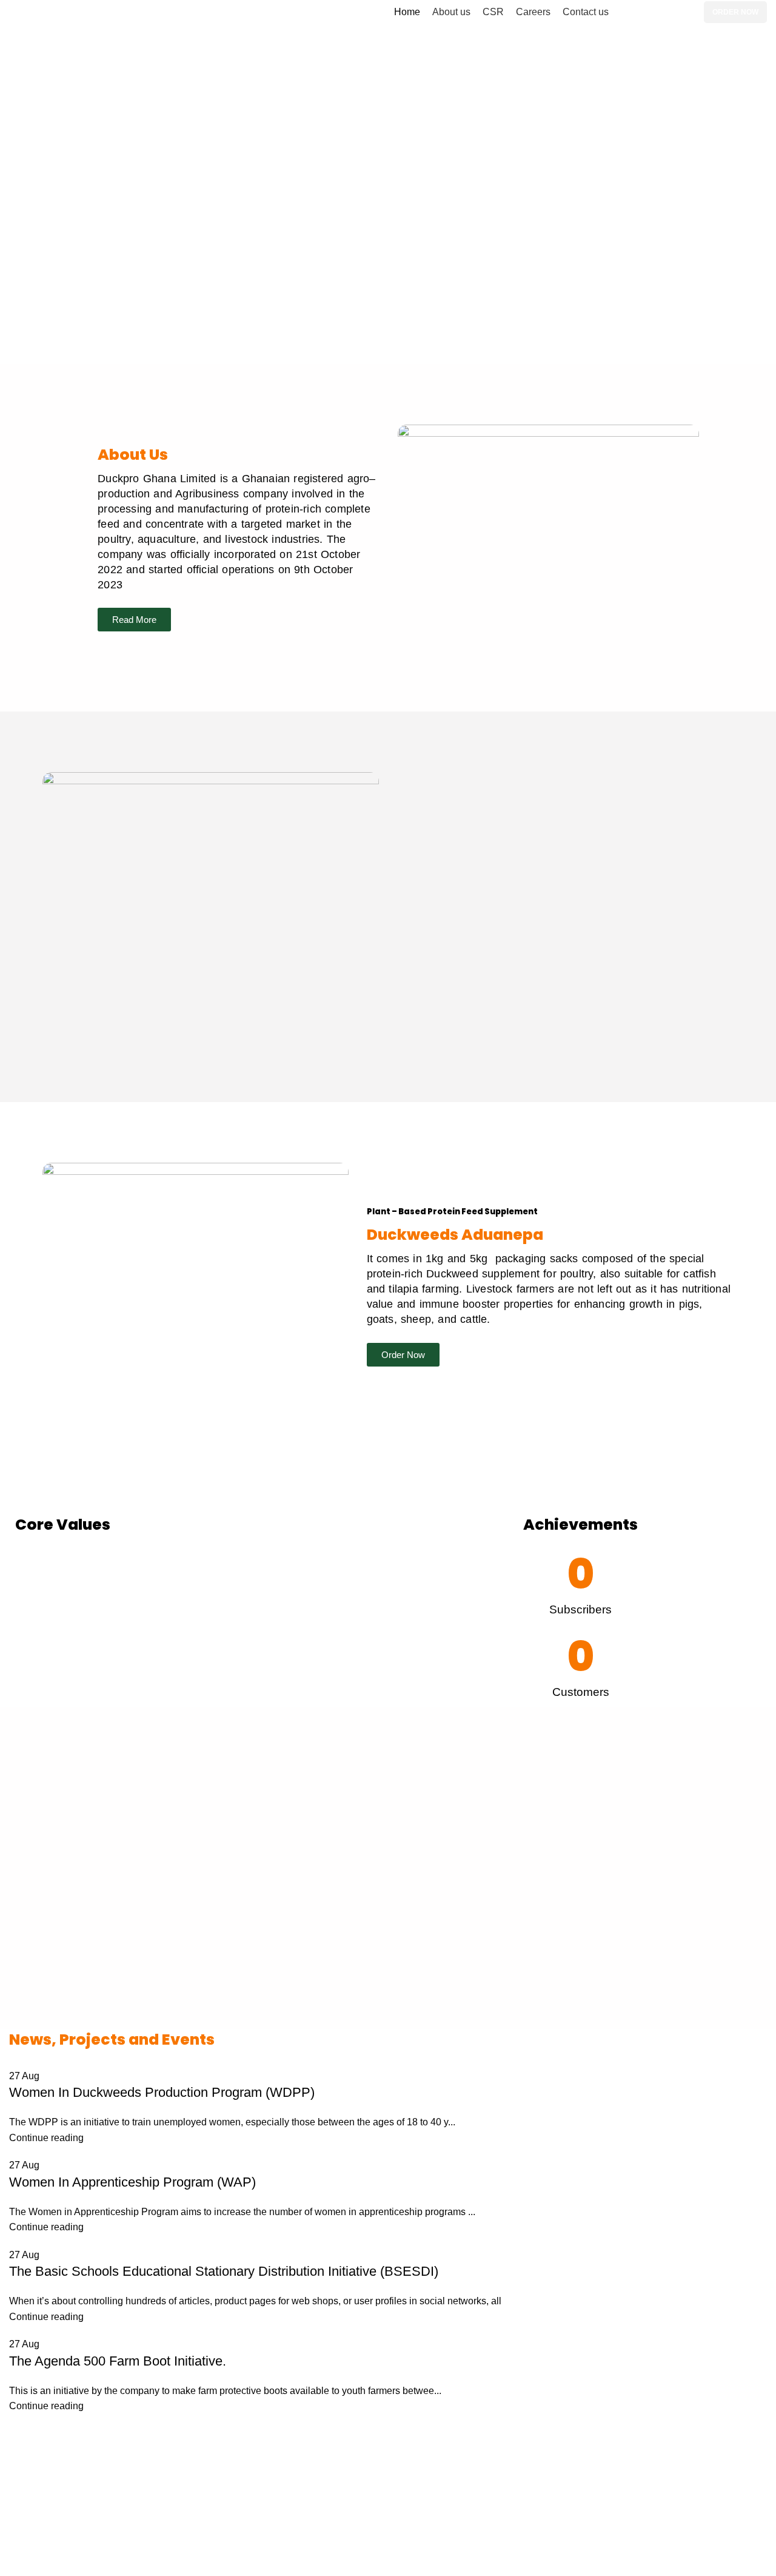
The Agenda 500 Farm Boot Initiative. (118, 2361)
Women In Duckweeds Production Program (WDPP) (162, 2092)
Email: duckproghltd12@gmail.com (601, 2569)
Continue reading (46, 2138)
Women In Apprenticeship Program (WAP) (132, 2182)
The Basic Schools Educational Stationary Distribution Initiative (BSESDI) (224, 2271)
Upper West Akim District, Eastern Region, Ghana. (634, 2524)
